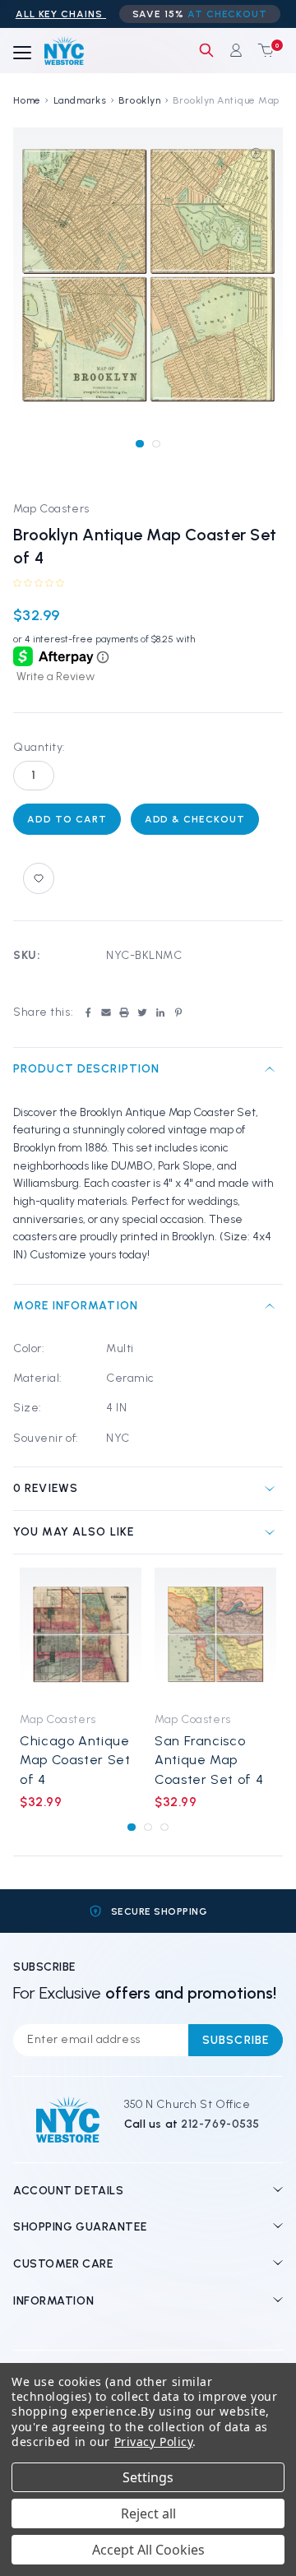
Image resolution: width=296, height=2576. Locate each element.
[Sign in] (236, 50)
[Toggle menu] (22, 53)
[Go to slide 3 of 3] (164, 1827)
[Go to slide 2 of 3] (148, 1827)
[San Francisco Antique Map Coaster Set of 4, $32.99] (215, 1635)
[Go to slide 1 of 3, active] (131, 1827)
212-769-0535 (220, 2124)
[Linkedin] (160, 1012)
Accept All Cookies (148, 2550)
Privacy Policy (154, 2442)
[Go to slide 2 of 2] (156, 444)
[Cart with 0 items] (262, 50)
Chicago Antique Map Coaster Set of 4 (75, 1760)
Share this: (43, 1012)
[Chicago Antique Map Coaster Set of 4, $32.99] (81, 1635)
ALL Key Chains (61, 14)
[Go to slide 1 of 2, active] (139, 444)
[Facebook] (88, 1012)
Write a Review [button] (55, 676)
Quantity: (39, 747)
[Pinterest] (178, 1012)
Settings (148, 2477)
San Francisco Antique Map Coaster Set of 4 (209, 1760)
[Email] (106, 1012)
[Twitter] (142, 1012)
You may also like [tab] (74, 1532)
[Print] (124, 1012)
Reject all (148, 2513)
